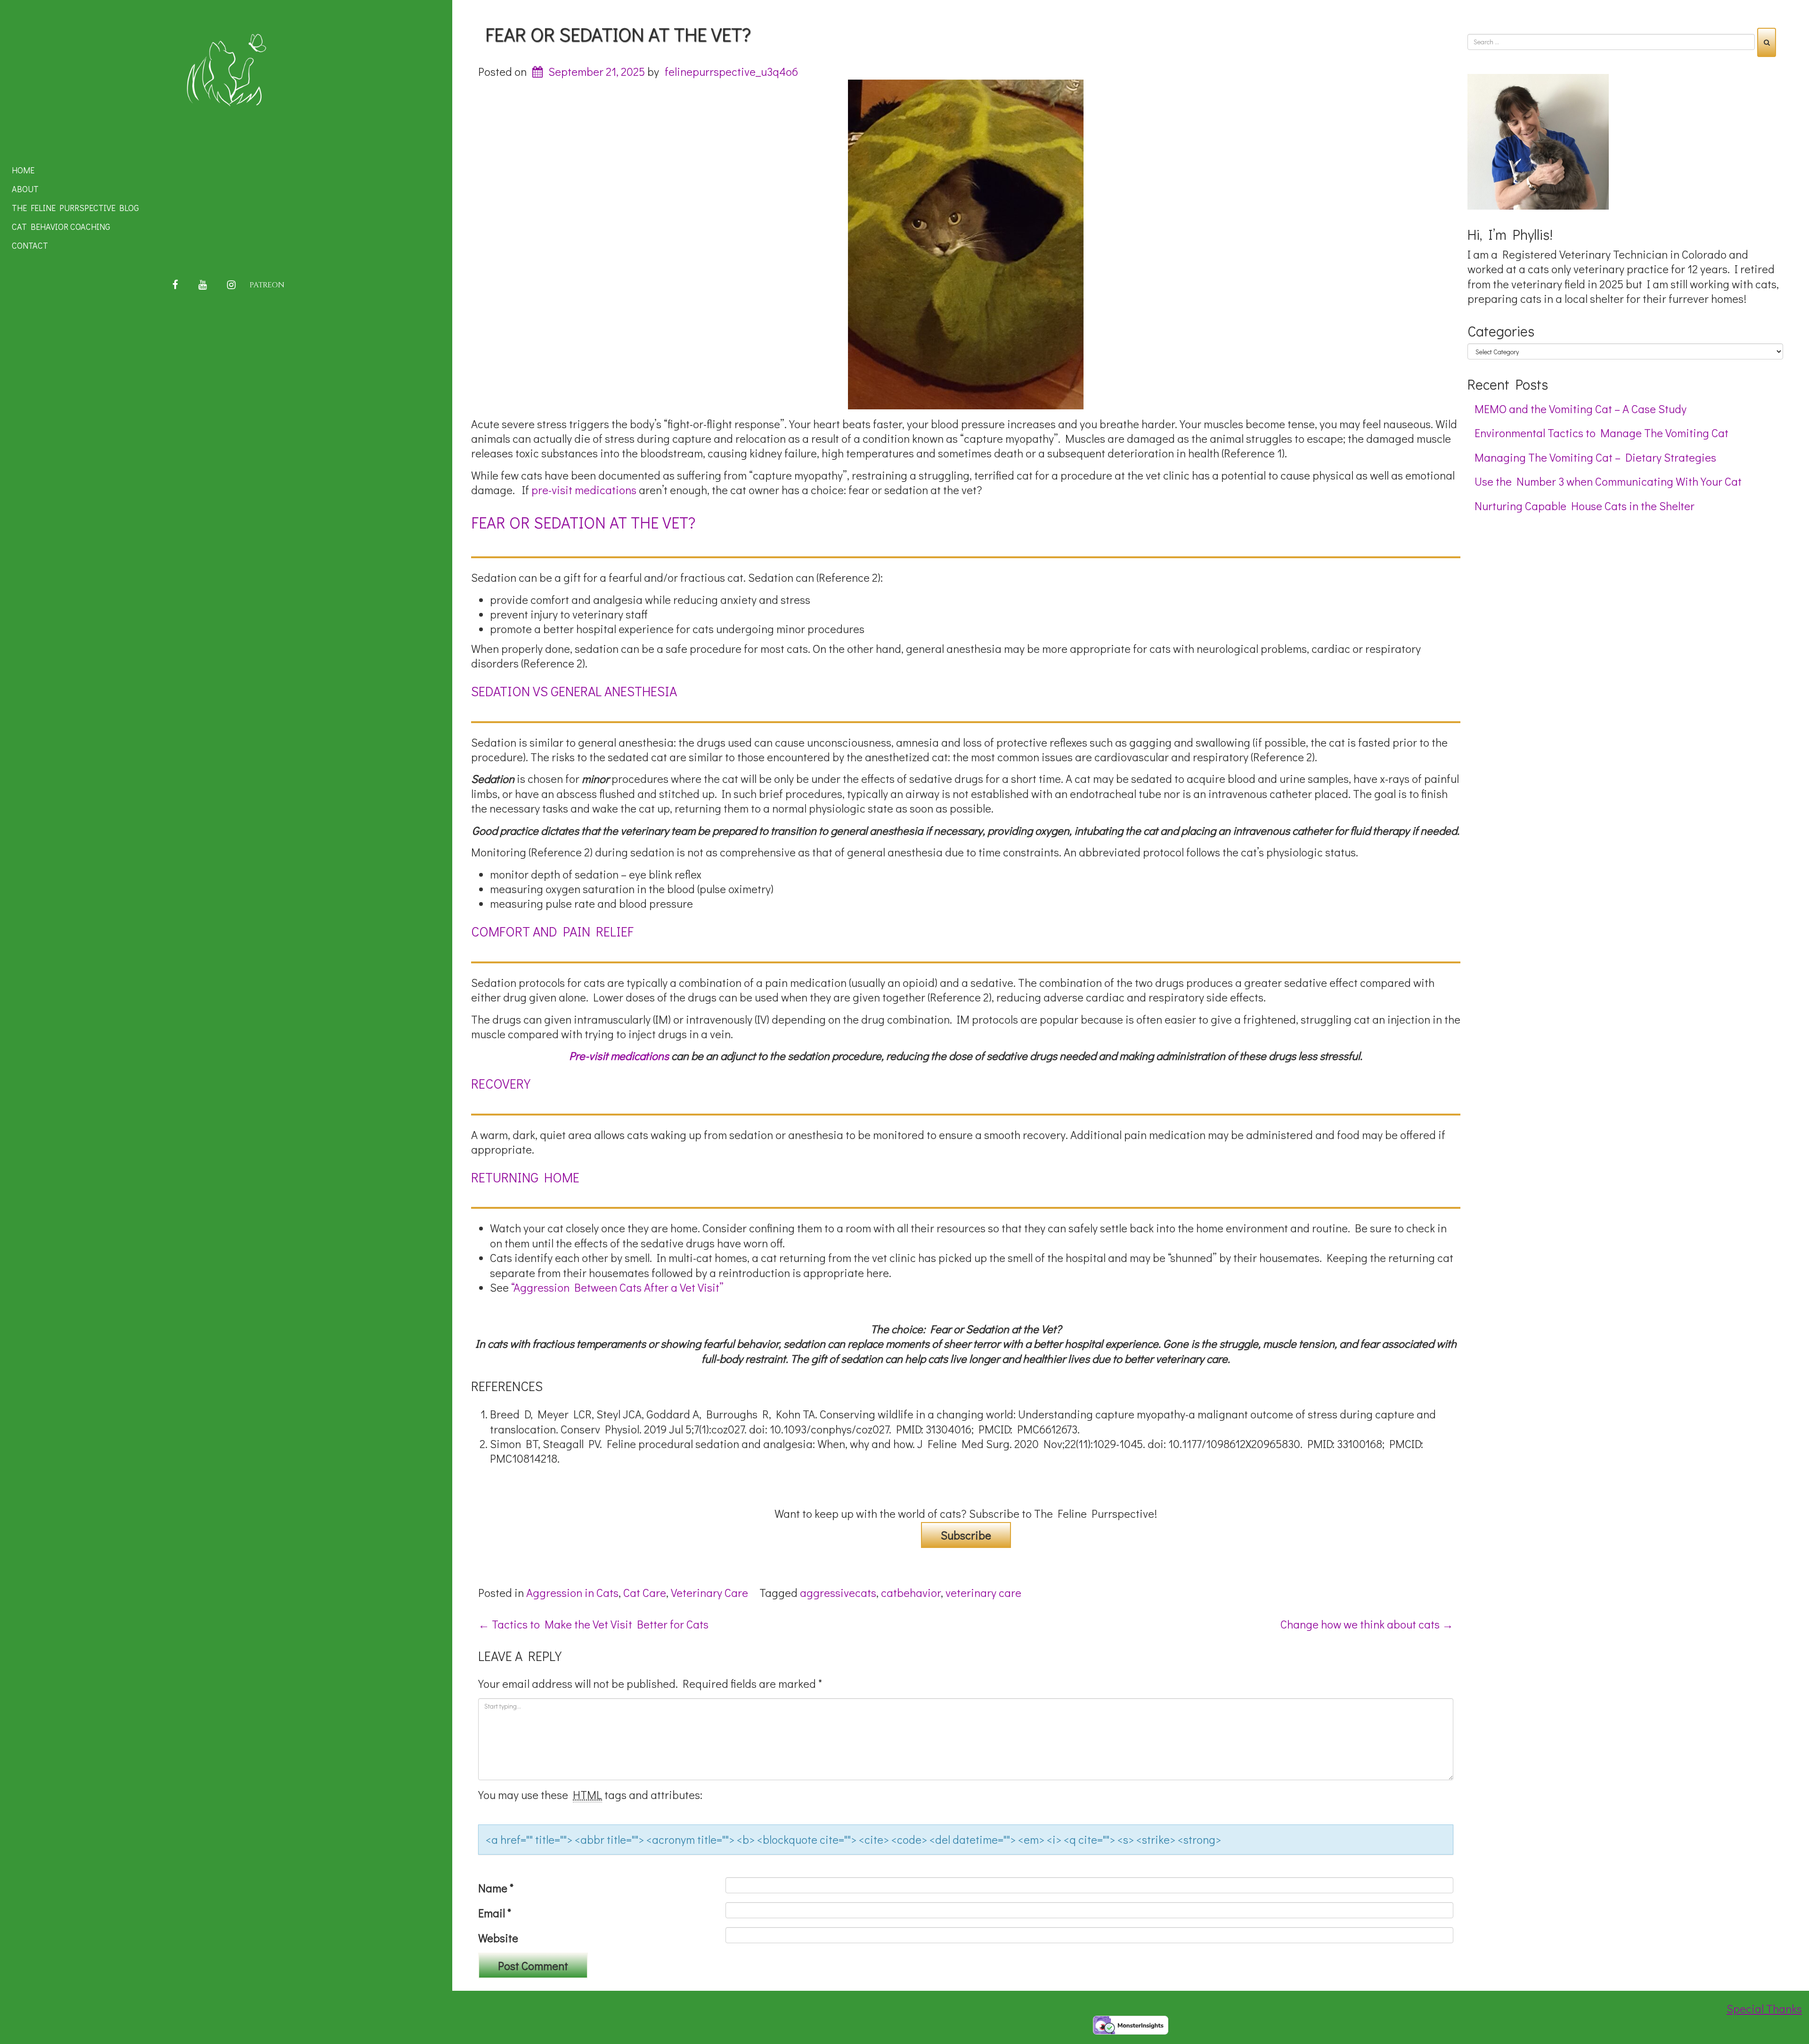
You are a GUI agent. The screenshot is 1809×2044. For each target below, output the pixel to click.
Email (495, 1913)
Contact (30, 245)
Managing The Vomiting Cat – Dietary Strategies (1595, 457)
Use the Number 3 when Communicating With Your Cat (1608, 481)
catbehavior (911, 1592)
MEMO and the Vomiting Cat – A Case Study (1581, 409)
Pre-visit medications (619, 1055)
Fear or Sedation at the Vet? (618, 34)
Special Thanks (1764, 2008)
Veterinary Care (709, 1592)
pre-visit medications (584, 490)
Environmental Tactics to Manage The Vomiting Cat (1601, 433)
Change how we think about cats (1367, 1624)
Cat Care (645, 1592)
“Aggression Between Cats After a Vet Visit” (617, 1287)
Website (498, 1938)
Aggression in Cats (572, 1592)
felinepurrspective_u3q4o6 (731, 71)
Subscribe (966, 1535)
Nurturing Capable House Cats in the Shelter (1585, 506)
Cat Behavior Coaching (61, 227)
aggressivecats (838, 1592)
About (25, 189)
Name (496, 1888)
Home (23, 170)
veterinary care (983, 1592)
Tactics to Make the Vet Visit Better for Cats (593, 1624)
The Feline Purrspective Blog (75, 208)
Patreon (267, 285)
